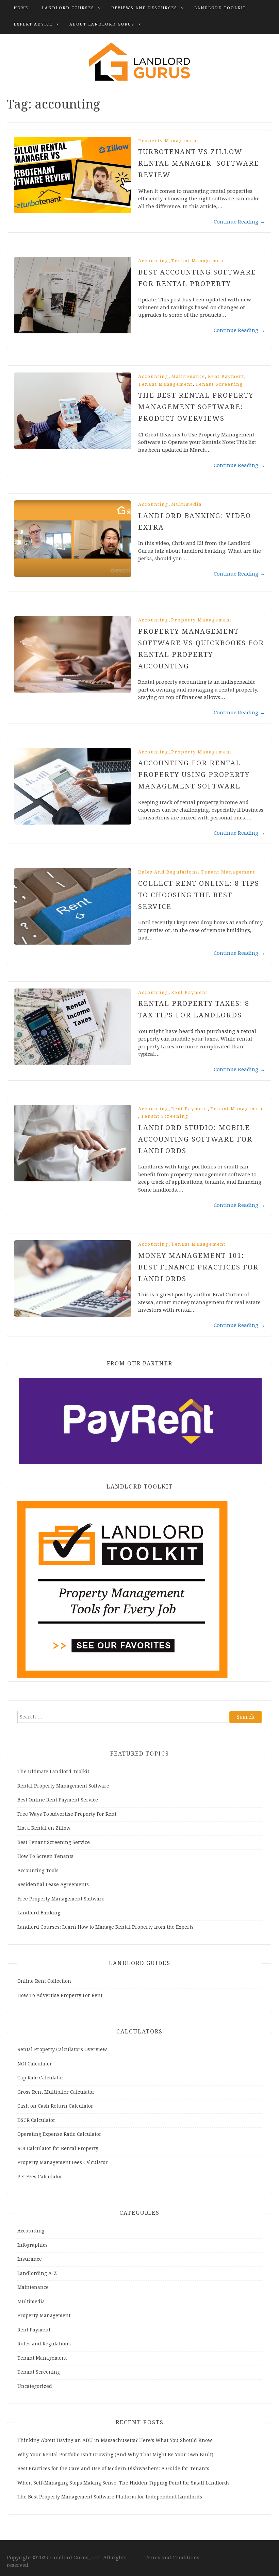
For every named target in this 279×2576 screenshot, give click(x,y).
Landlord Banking (39, 1913)
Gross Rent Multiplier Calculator (56, 2092)
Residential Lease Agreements (53, 1884)
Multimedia (186, 504)
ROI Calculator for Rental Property (58, 2148)
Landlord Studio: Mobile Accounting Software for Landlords (195, 1139)
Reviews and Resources (144, 8)
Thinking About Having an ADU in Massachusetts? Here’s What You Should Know (115, 2440)
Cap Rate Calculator (40, 2078)
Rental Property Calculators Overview (62, 2049)
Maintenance (188, 376)
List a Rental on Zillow (44, 1828)
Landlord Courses (68, 8)
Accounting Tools (38, 1871)
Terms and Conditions (172, 2558)
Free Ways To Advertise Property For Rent (67, 1814)
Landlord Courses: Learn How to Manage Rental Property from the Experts (105, 1927)
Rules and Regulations (168, 872)
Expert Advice (33, 24)
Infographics (32, 2245)
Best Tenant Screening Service (54, 1842)
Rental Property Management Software (63, 1786)
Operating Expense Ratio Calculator (59, 2134)
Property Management (168, 141)
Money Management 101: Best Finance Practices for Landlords (198, 1267)
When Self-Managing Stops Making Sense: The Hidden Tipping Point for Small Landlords (124, 2483)
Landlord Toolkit (220, 8)
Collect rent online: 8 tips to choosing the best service (199, 895)
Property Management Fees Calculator (63, 2162)
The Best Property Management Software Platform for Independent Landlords (110, 2497)
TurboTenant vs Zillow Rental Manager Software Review (199, 163)
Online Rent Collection (44, 1981)
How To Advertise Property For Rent (60, 1995)
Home (21, 8)
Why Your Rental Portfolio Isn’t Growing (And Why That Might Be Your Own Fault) (115, 2455)
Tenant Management (198, 261)
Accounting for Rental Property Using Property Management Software (194, 775)
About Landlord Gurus (102, 24)
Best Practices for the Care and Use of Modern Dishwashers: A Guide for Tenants (113, 2469)
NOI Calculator (35, 2064)
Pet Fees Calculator (40, 2177)
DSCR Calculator (36, 2120)
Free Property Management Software (61, 1899)
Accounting (153, 261)
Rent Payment (226, 376)
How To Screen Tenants (45, 1856)
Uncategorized (35, 2386)
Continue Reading (239, 222)
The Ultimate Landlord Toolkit (53, 1772)
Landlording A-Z (37, 2273)
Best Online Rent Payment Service (58, 1800)
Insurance (30, 2259)
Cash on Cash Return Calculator (55, 2106)
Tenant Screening (219, 384)
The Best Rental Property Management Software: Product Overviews (196, 407)
